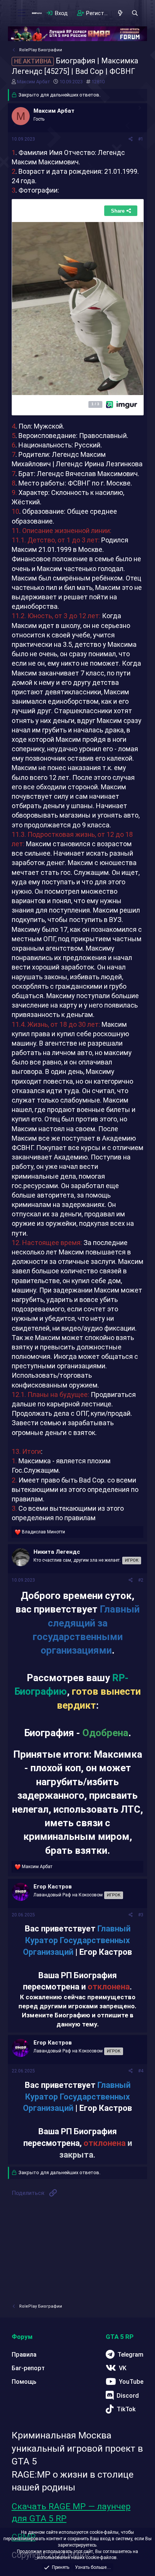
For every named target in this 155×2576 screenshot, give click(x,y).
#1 (141, 139)
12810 (98, 82)
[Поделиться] (131, 139)
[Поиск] (135, 13)
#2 (141, 1580)
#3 (141, 1915)
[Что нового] (120, 13)
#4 (141, 2071)
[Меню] (22, 13)
